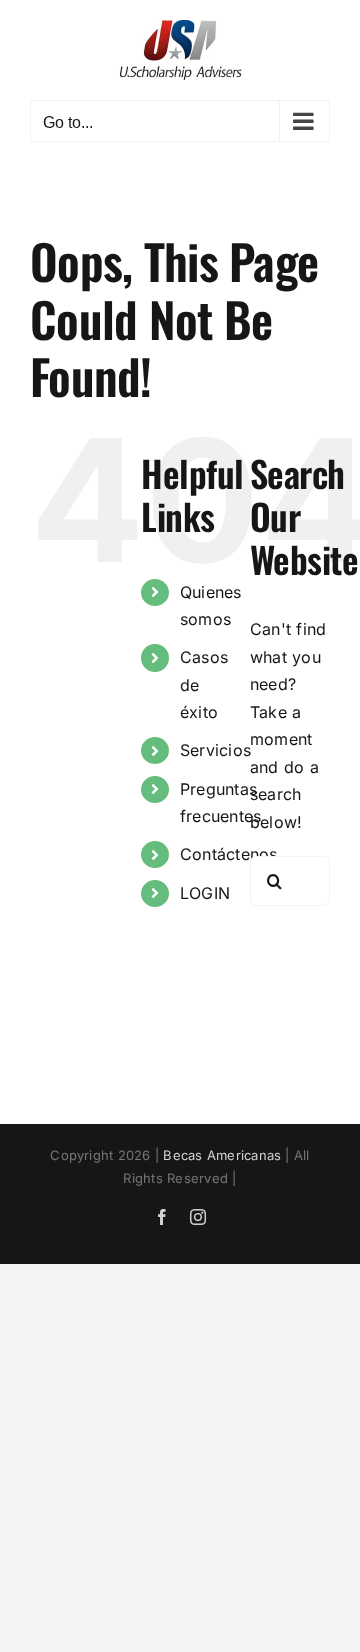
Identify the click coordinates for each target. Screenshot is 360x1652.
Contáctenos (229, 854)
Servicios (215, 750)
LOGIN (205, 893)
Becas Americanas (222, 1155)
